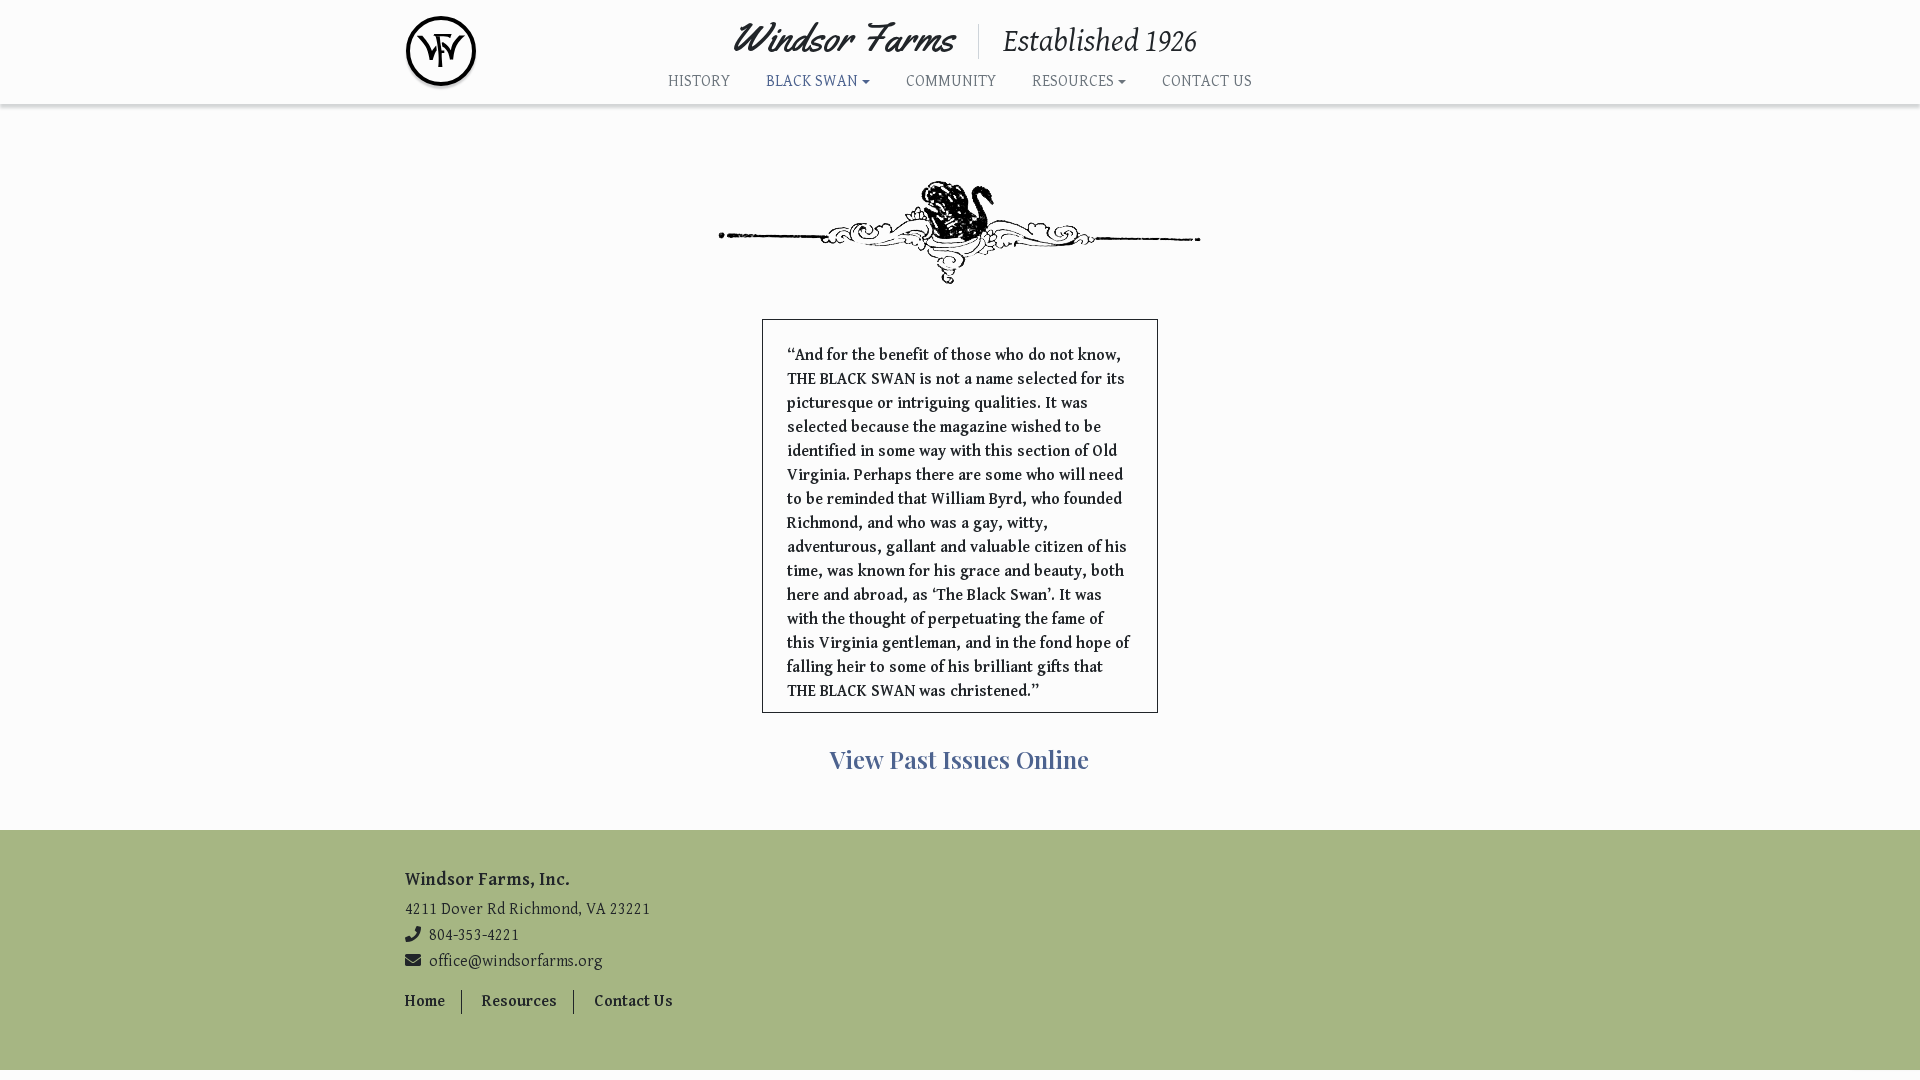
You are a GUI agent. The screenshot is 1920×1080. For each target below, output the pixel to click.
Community (951, 81)
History (699, 81)
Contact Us (1207, 81)
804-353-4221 (474, 935)
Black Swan (812, 81)
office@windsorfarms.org (516, 961)
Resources (1073, 81)
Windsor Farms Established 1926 (441, 51)
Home (425, 1001)
